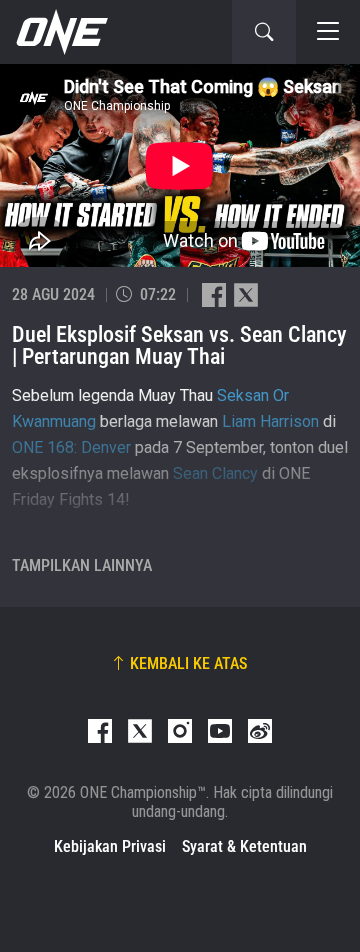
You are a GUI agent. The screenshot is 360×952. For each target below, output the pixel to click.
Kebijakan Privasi (110, 846)
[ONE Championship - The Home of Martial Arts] (60, 32)
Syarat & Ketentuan (244, 846)
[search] (264, 32)
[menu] (328, 32)
